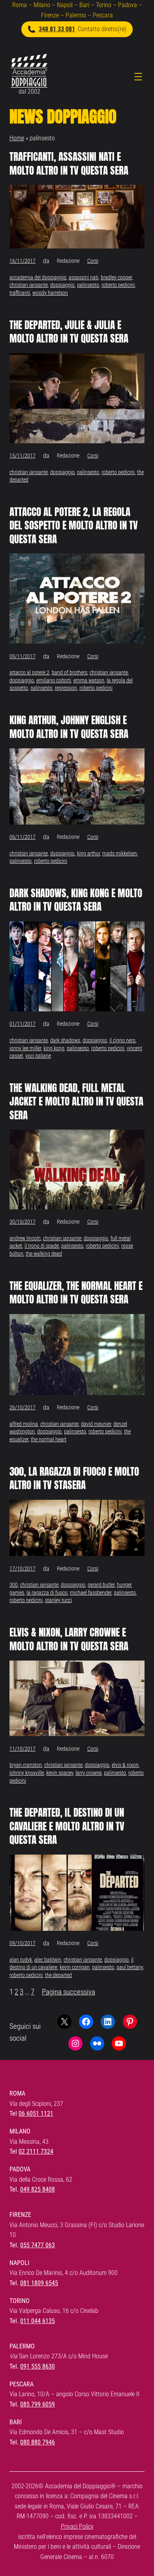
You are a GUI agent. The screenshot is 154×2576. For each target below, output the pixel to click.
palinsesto (88, 285)
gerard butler (101, 1585)
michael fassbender (91, 1593)
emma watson (89, 680)
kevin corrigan (75, 1967)
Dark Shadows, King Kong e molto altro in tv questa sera (76, 900)
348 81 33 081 (57, 29)
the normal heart (49, 1439)
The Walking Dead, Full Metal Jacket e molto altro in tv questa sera (76, 1102)
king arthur (88, 853)
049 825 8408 (38, 2189)
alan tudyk (21, 1960)
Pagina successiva (69, 1992)
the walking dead (44, 1254)
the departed (58, 1975)
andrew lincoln (25, 1238)
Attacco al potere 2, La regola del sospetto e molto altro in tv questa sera (74, 526)
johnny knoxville (27, 1773)
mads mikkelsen (120, 853)
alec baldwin (48, 1960)
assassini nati (84, 277)
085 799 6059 (38, 2404)
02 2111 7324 (36, 2151)
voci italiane (38, 1056)
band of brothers (69, 672)
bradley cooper (116, 277)
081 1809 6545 (39, 2283)
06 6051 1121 (36, 2114)
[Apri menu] (138, 77)
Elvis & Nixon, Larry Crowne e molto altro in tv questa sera (69, 1639)
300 (14, 1585)
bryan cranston (26, 1765)
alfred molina (24, 1424)
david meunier (96, 1424)
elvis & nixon (125, 1765)
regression (66, 688)
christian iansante (29, 285)
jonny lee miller (25, 1048)
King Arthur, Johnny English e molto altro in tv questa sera (69, 727)
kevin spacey (60, 1773)
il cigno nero (122, 1040)
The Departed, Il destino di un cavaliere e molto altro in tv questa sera (67, 1826)
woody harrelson (50, 293)
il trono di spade (42, 1246)
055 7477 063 (38, 2245)
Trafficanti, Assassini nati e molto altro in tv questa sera (69, 164)
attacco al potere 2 (29, 672)
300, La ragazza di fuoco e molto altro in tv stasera (74, 1479)
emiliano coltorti (54, 680)
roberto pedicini (118, 285)
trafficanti (20, 293)
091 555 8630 (38, 2366)
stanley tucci (58, 1600)
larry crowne (88, 1773)
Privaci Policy (77, 2526)
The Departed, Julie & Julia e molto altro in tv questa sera (69, 332)
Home (17, 138)
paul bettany (130, 1967)
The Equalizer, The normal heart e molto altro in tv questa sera (76, 1293)
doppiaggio (62, 285)
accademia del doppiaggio (38, 277)
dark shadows (65, 1040)
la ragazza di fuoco (47, 1593)
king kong (54, 1048)
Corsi (93, 261)
